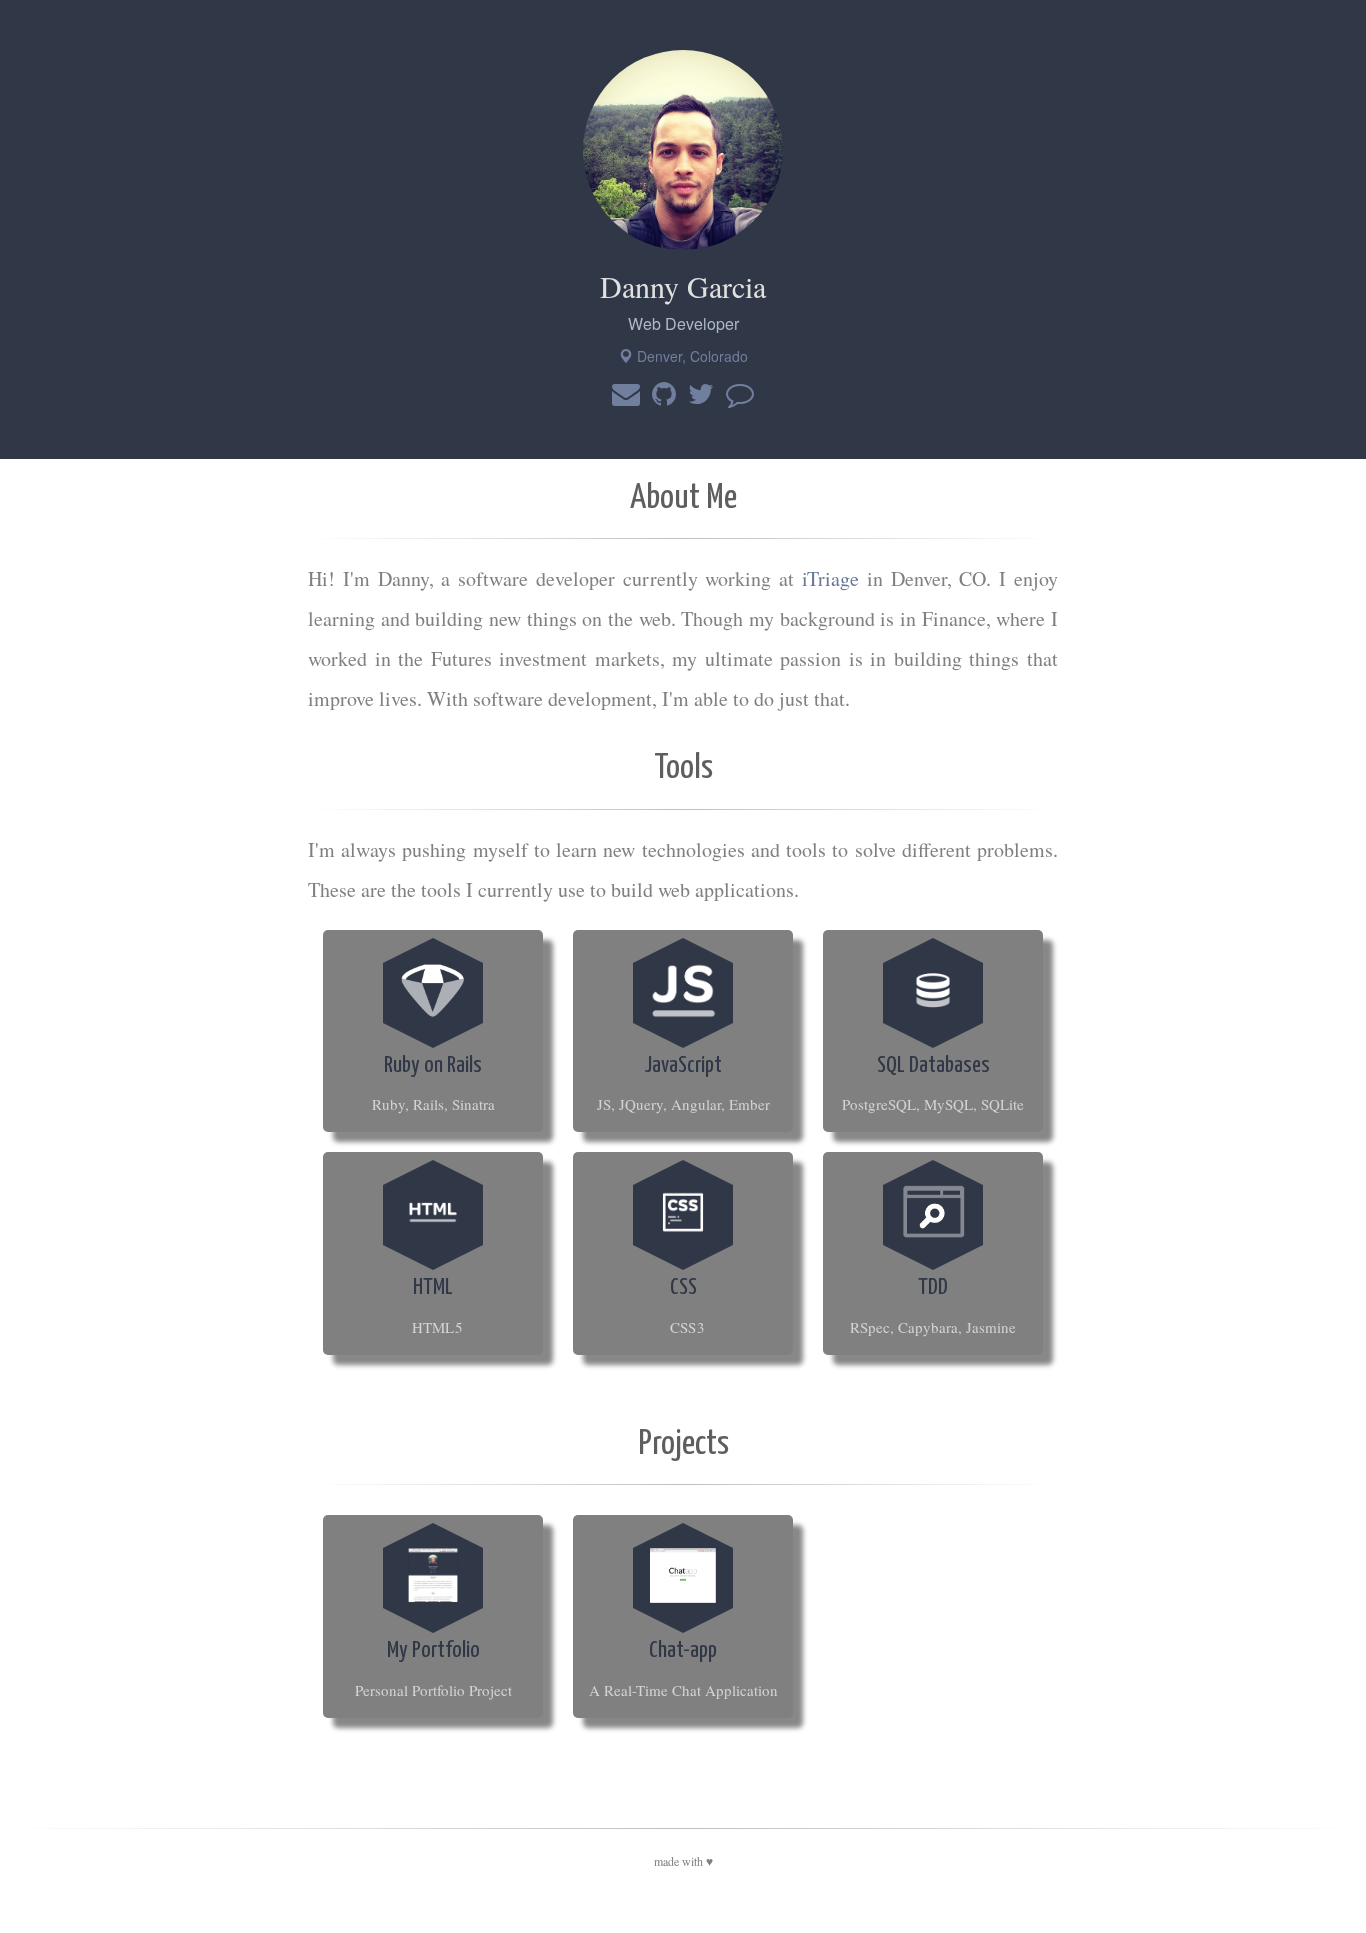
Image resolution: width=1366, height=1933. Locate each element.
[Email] (626, 395)
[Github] (664, 395)
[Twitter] (701, 395)
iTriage (830, 578)
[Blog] (740, 395)
